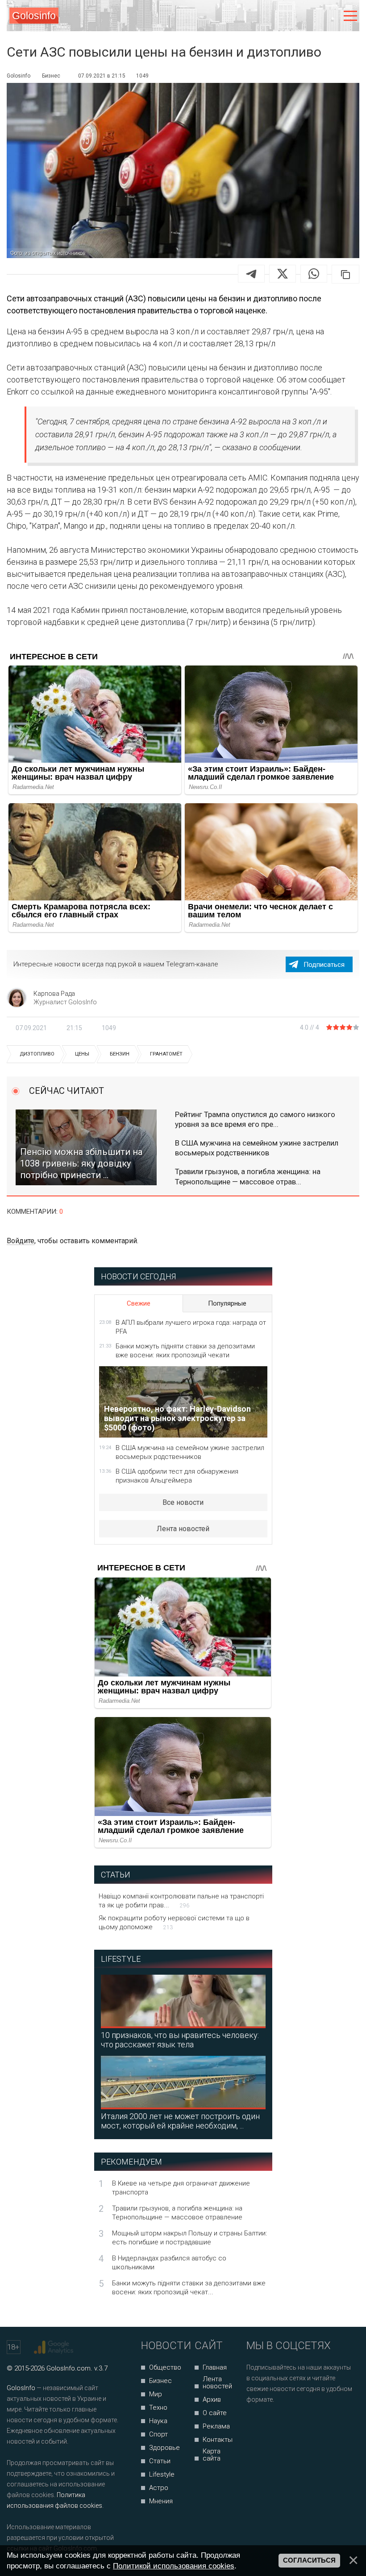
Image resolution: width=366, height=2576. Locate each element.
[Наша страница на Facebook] (256, 2423)
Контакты (218, 2440)
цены (82, 1054)
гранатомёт (166, 1054)
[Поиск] (313, 16)
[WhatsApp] (314, 274)
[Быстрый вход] (331, 16)
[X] (283, 274)
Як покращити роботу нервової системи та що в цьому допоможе (174, 1923)
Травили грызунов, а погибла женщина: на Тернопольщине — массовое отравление (177, 2213)
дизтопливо (37, 1054)
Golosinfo (34, 16)
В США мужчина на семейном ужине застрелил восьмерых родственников (257, 1148)
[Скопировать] (345, 274)
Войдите (21, 1241)
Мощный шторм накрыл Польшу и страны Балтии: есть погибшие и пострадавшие (189, 2238)
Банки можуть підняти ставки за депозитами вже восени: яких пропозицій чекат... (189, 2288)
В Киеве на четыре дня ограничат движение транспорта (181, 2188)
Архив (212, 2399)
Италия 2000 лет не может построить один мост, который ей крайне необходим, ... (180, 2121)
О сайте (215, 2413)
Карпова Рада (54, 994)
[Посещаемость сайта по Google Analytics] (55, 2347)
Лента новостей (183, 1529)
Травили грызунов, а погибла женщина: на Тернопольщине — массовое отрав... (248, 1176)
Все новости (183, 1502)
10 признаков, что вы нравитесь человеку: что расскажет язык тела (180, 2040)
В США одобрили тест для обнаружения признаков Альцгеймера (177, 1476)
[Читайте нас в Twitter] (284, 2423)
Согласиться (309, 2560)
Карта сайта (212, 2455)
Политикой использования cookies (174, 2566)
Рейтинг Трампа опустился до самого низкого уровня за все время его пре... (255, 1119)
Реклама (216, 2426)
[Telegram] (251, 274)
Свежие (139, 1303)
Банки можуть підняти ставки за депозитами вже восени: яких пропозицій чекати (185, 1351)
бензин (120, 1054)
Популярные (227, 1303)
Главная (215, 2367)
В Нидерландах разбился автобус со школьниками (169, 2263)
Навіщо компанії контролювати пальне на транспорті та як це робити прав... (181, 1901)
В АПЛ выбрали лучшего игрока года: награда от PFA (191, 1327)
